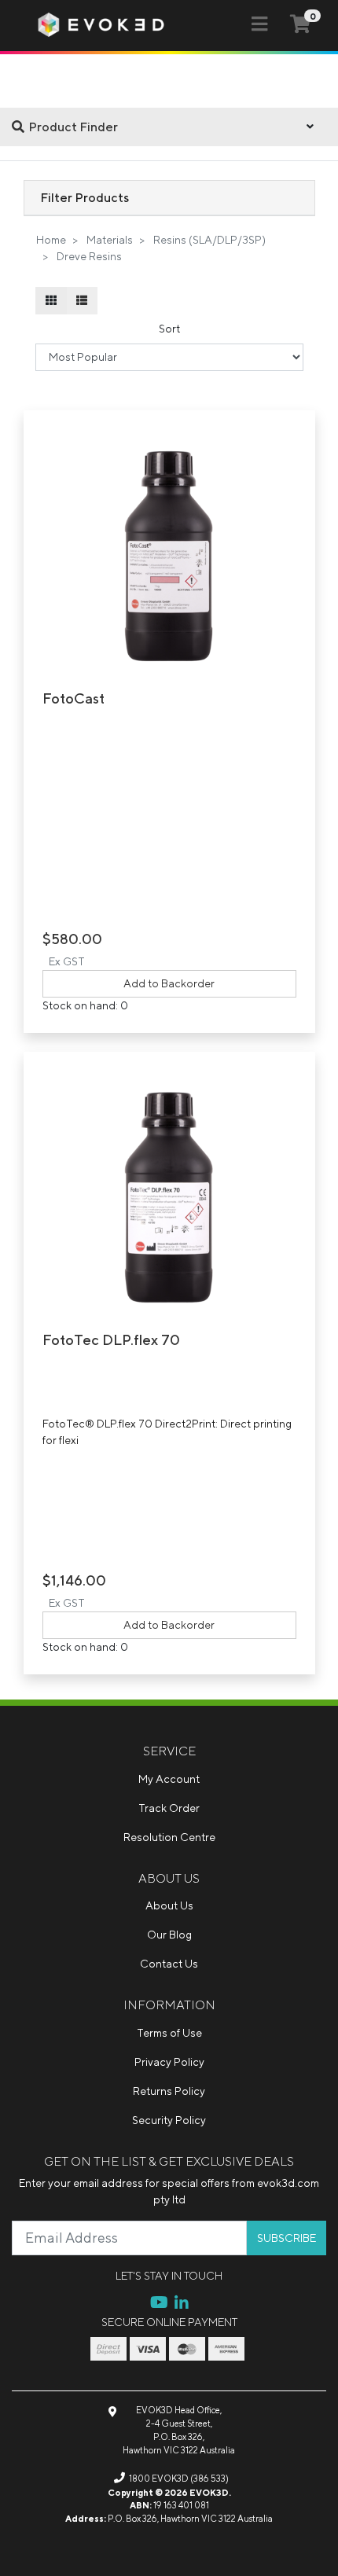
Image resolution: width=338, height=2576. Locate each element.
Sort (169, 329)
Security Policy (169, 2120)
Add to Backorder (169, 983)
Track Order (169, 1808)
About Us (169, 1905)
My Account (169, 1779)
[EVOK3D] (101, 24)
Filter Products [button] (84, 197)
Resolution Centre (169, 1837)
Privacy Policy (169, 2062)
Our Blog (169, 1935)
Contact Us (169, 1964)
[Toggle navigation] (259, 24)
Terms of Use (169, 2033)
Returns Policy (169, 2091)
